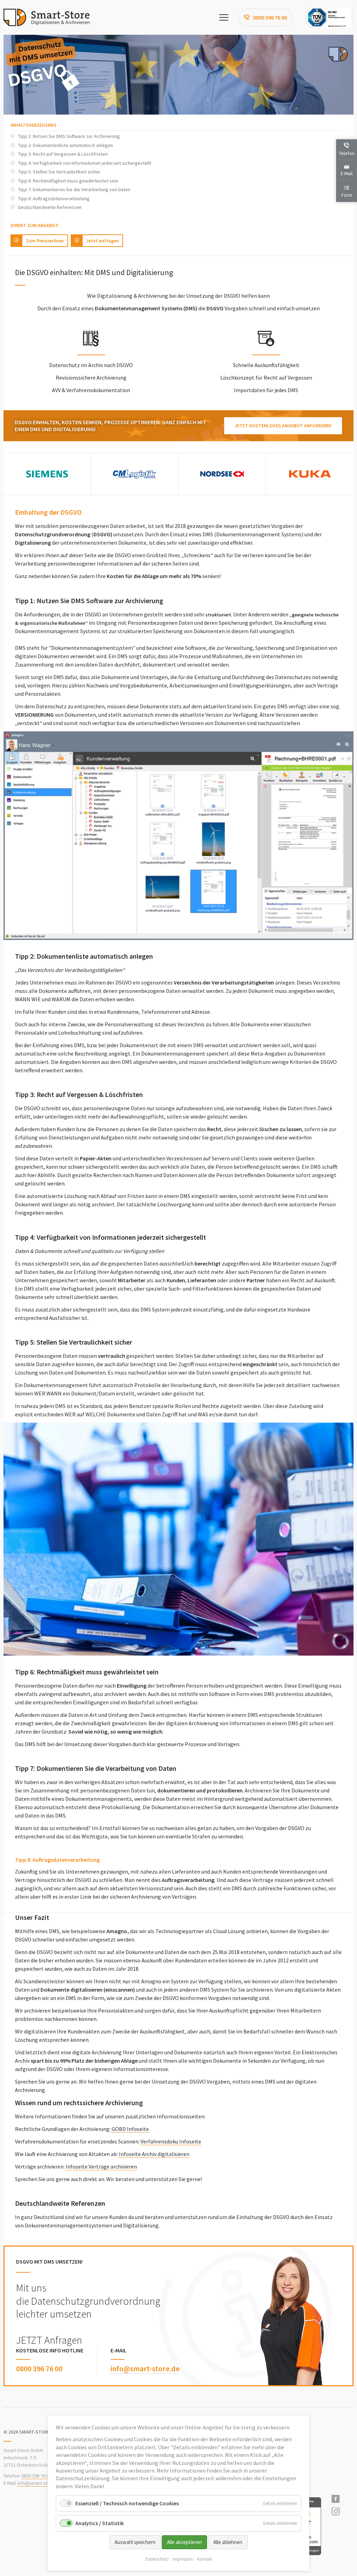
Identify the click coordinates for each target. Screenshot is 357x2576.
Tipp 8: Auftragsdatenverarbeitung (54, 199)
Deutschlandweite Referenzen (50, 207)
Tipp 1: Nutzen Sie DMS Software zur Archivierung (69, 136)
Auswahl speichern (135, 2542)
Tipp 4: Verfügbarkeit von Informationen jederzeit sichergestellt (85, 163)
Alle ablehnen (228, 2542)
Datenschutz (157, 2559)
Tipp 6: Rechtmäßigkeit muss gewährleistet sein (68, 181)
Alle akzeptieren (184, 2542)
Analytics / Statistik (100, 2523)
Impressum (183, 2559)
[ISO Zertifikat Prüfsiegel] (329, 17)
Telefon (347, 153)
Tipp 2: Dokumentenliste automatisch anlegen (66, 145)
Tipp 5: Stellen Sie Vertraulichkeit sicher (59, 172)
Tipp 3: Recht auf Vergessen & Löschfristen (63, 154)
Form (347, 195)
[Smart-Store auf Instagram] (342, 2512)
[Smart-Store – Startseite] (47, 17)
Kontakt (204, 2559)
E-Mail (347, 173)
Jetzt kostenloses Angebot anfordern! (283, 426)
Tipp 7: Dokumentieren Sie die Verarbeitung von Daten (74, 189)
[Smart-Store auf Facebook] (342, 2499)
